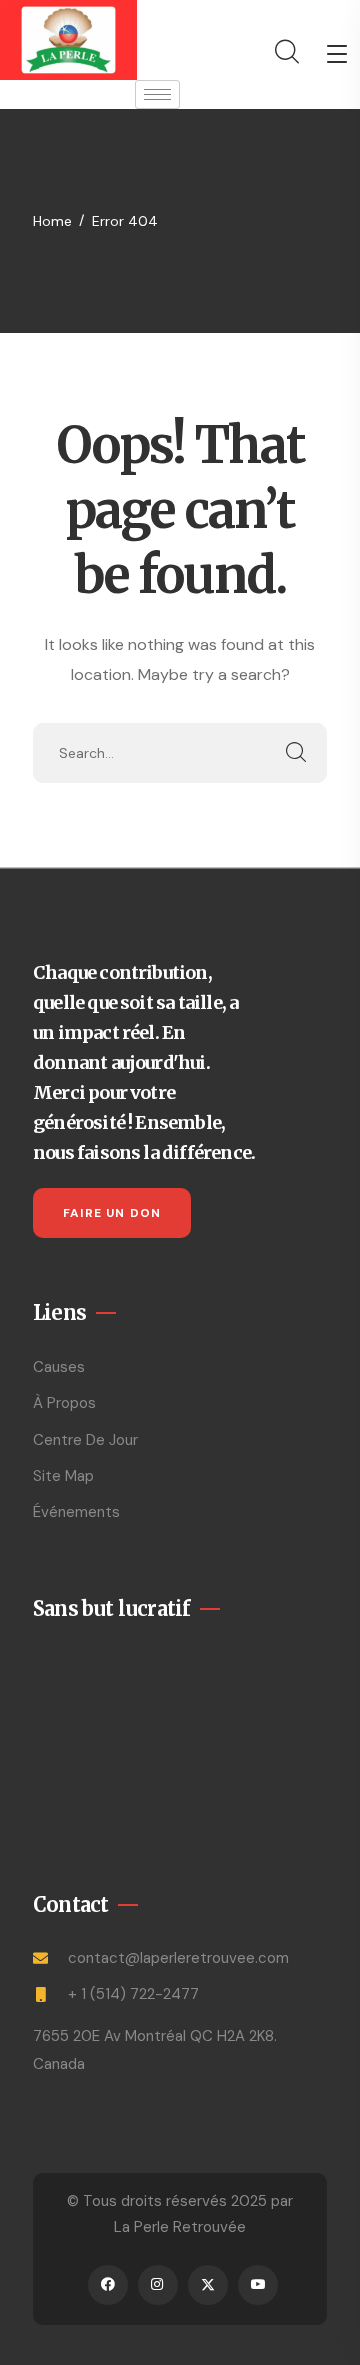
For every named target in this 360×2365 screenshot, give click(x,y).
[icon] (108, 2285)
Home (52, 221)
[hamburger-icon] (157, 94)
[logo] (68, 38)
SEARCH (297, 753)
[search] (286, 52)
